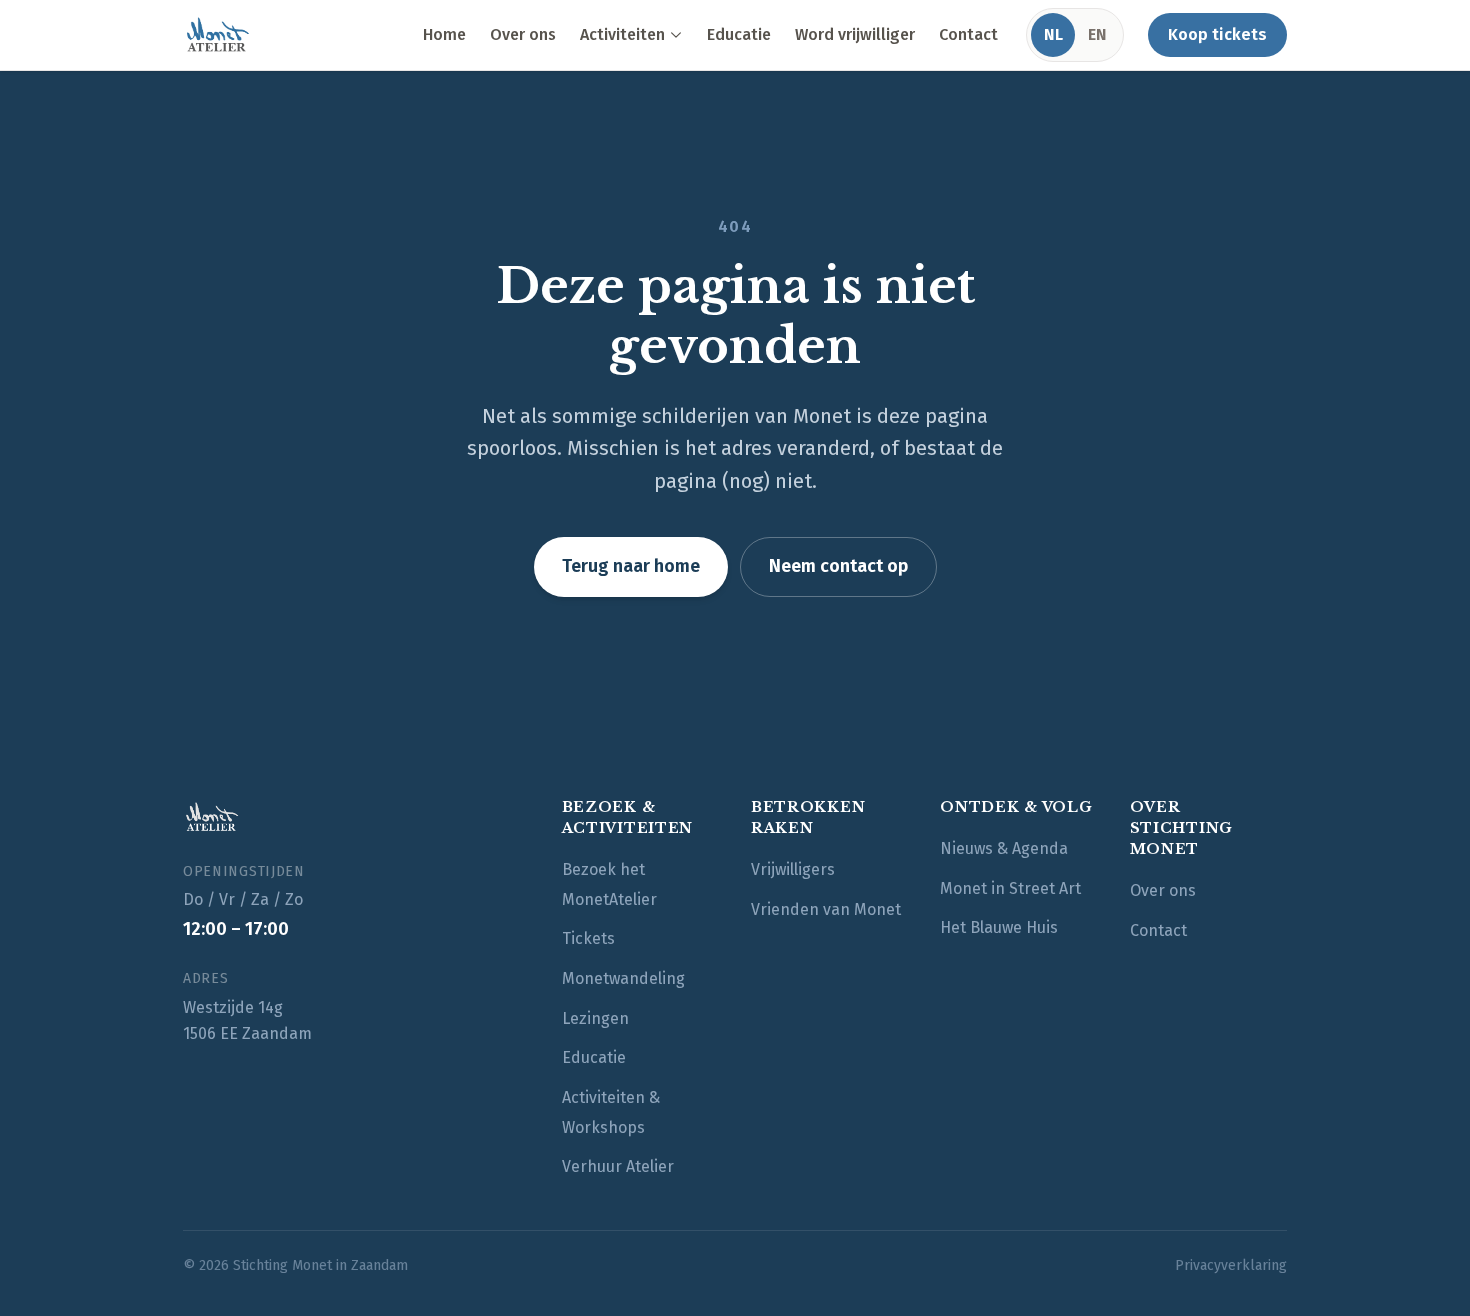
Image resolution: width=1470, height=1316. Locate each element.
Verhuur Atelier (618, 1166)
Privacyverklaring (1231, 1265)
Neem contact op (838, 566)
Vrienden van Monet (826, 909)
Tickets (588, 938)
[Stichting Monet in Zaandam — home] (217, 35)
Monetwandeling (623, 978)
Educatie (739, 34)
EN (1097, 34)
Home (444, 34)
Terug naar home (631, 566)
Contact (968, 34)
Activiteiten (622, 34)
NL (1053, 34)
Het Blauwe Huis (999, 927)
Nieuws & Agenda (1004, 848)
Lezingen (595, 1018)
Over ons (523, 34)
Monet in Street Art (1010, 888)
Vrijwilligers (793, 869)
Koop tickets (1217, 34)
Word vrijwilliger (855, 34)
